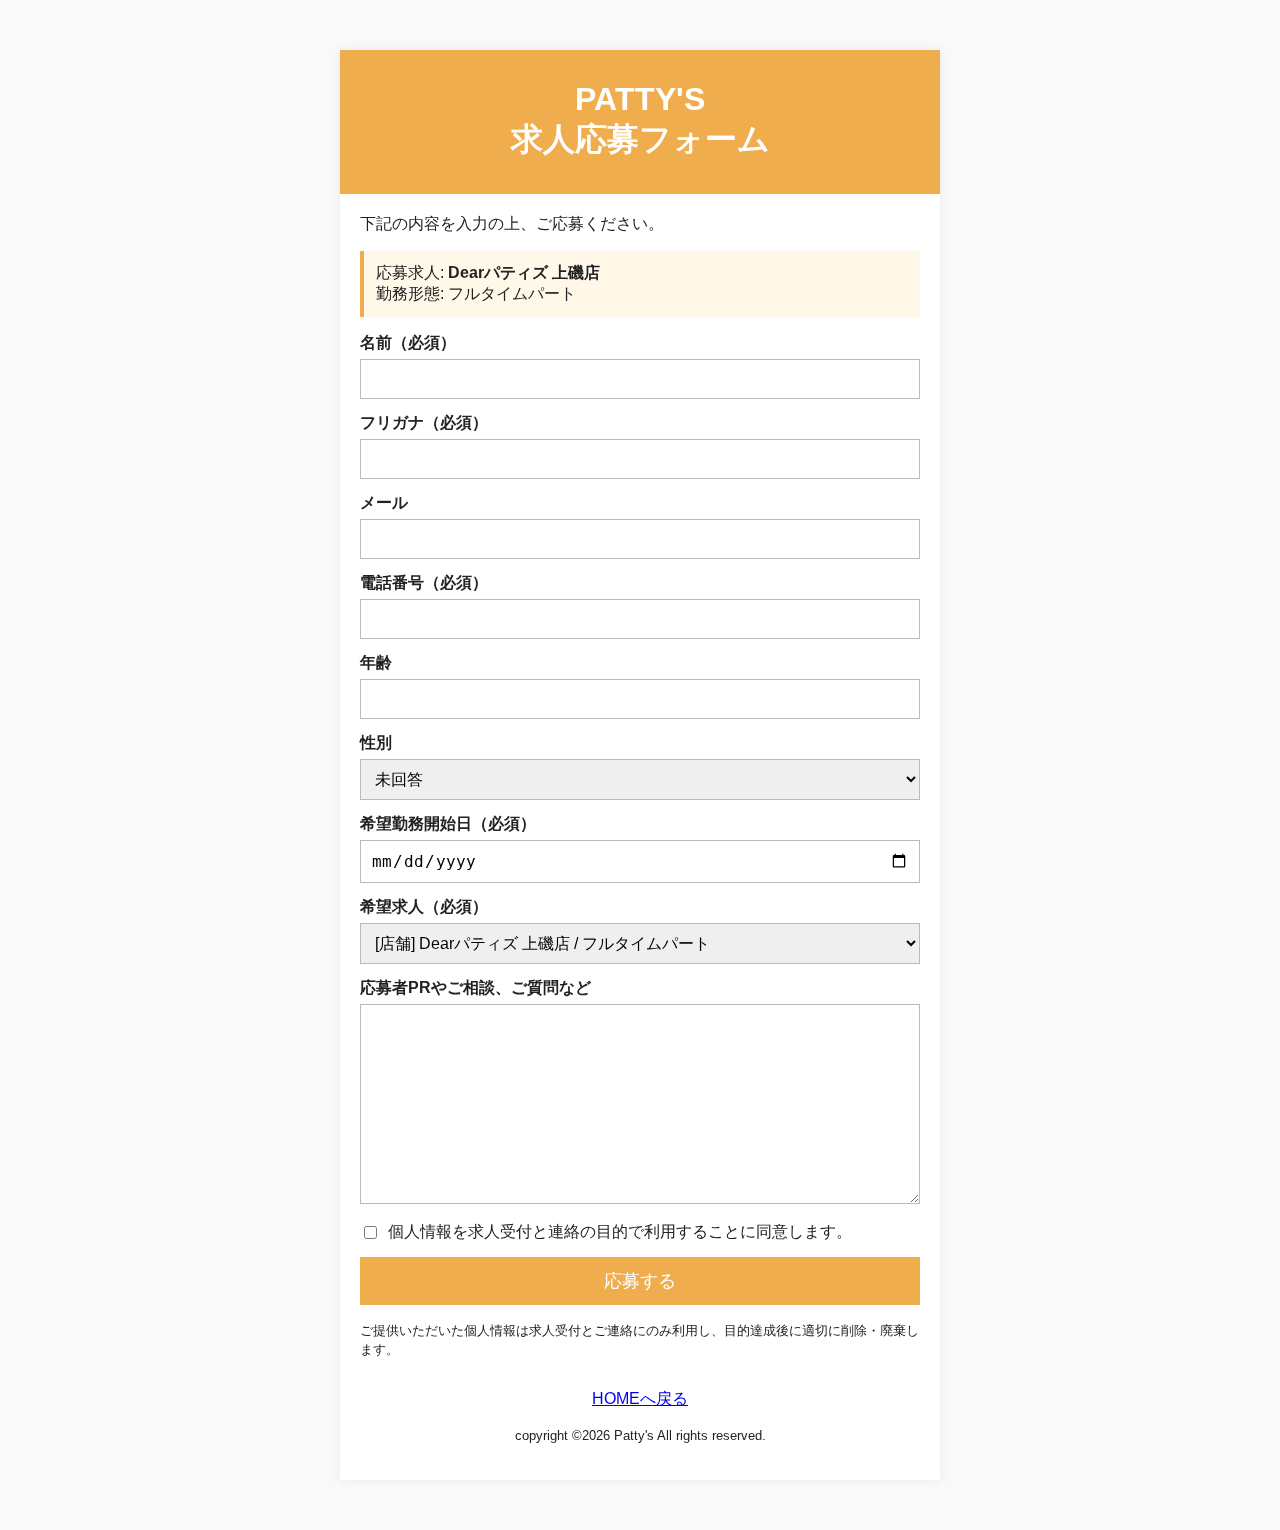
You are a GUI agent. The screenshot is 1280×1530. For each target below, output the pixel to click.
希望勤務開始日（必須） (448, 823)
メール (384, 502)
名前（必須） (408, 342)
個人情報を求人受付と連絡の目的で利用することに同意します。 (620, 1231)
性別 (376, 742)
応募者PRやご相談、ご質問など (475, 987)
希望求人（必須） (424, 906)
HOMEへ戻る (640, 1398)
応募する (640, 1281)
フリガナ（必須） (424, 422)
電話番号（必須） (424, 582)
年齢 (376, 662)
